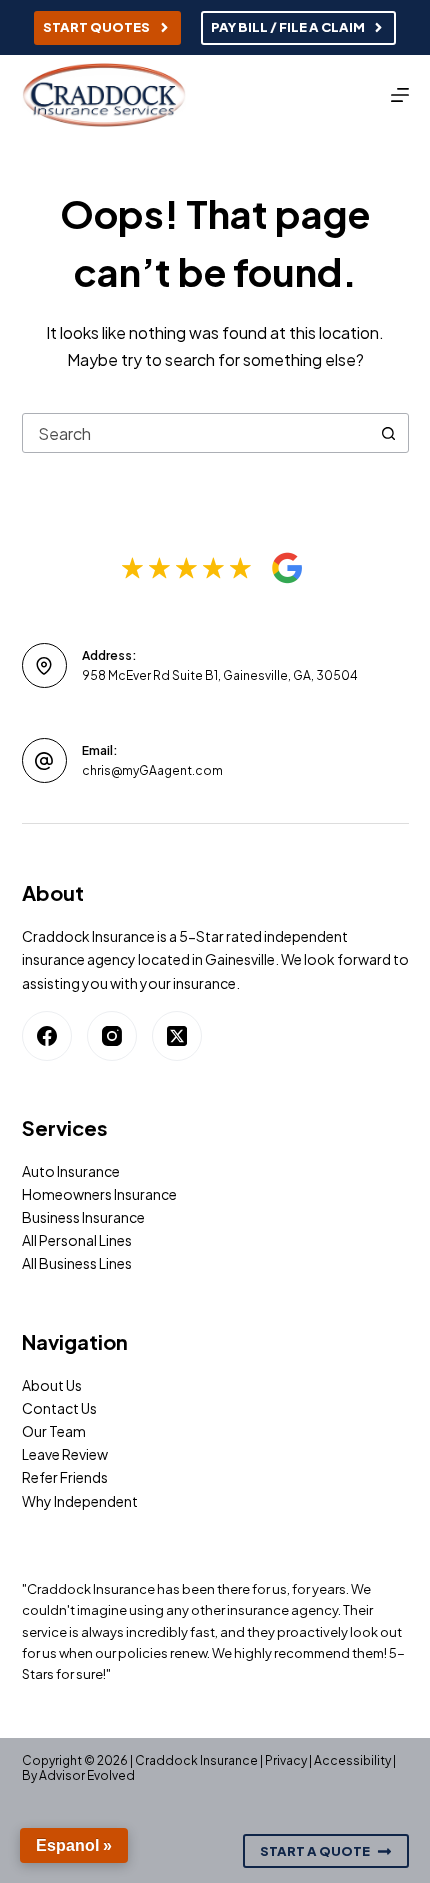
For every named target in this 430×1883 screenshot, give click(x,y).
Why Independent (80, 1501)
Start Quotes (96, 27)
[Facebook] (47, 1036)
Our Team (54, 1431)
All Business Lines (77, 1263)
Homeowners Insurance (99, 1194)
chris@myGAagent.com (152, 770)
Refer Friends (65, 1477)
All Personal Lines (77, 1240)
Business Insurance (83, 1217)
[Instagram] (112, 1036)
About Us (52, 1385)
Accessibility (352, 1760)
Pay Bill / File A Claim (288, 27)
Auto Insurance (71, 1171)
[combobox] (196, 433)
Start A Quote (315, 1851)
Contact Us (59, 1408)
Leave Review (65, 1454)
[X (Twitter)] (177, 1036)
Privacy (286, 1760)
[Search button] (389, 433)
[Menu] (400, 95)
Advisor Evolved (87, 1775)
